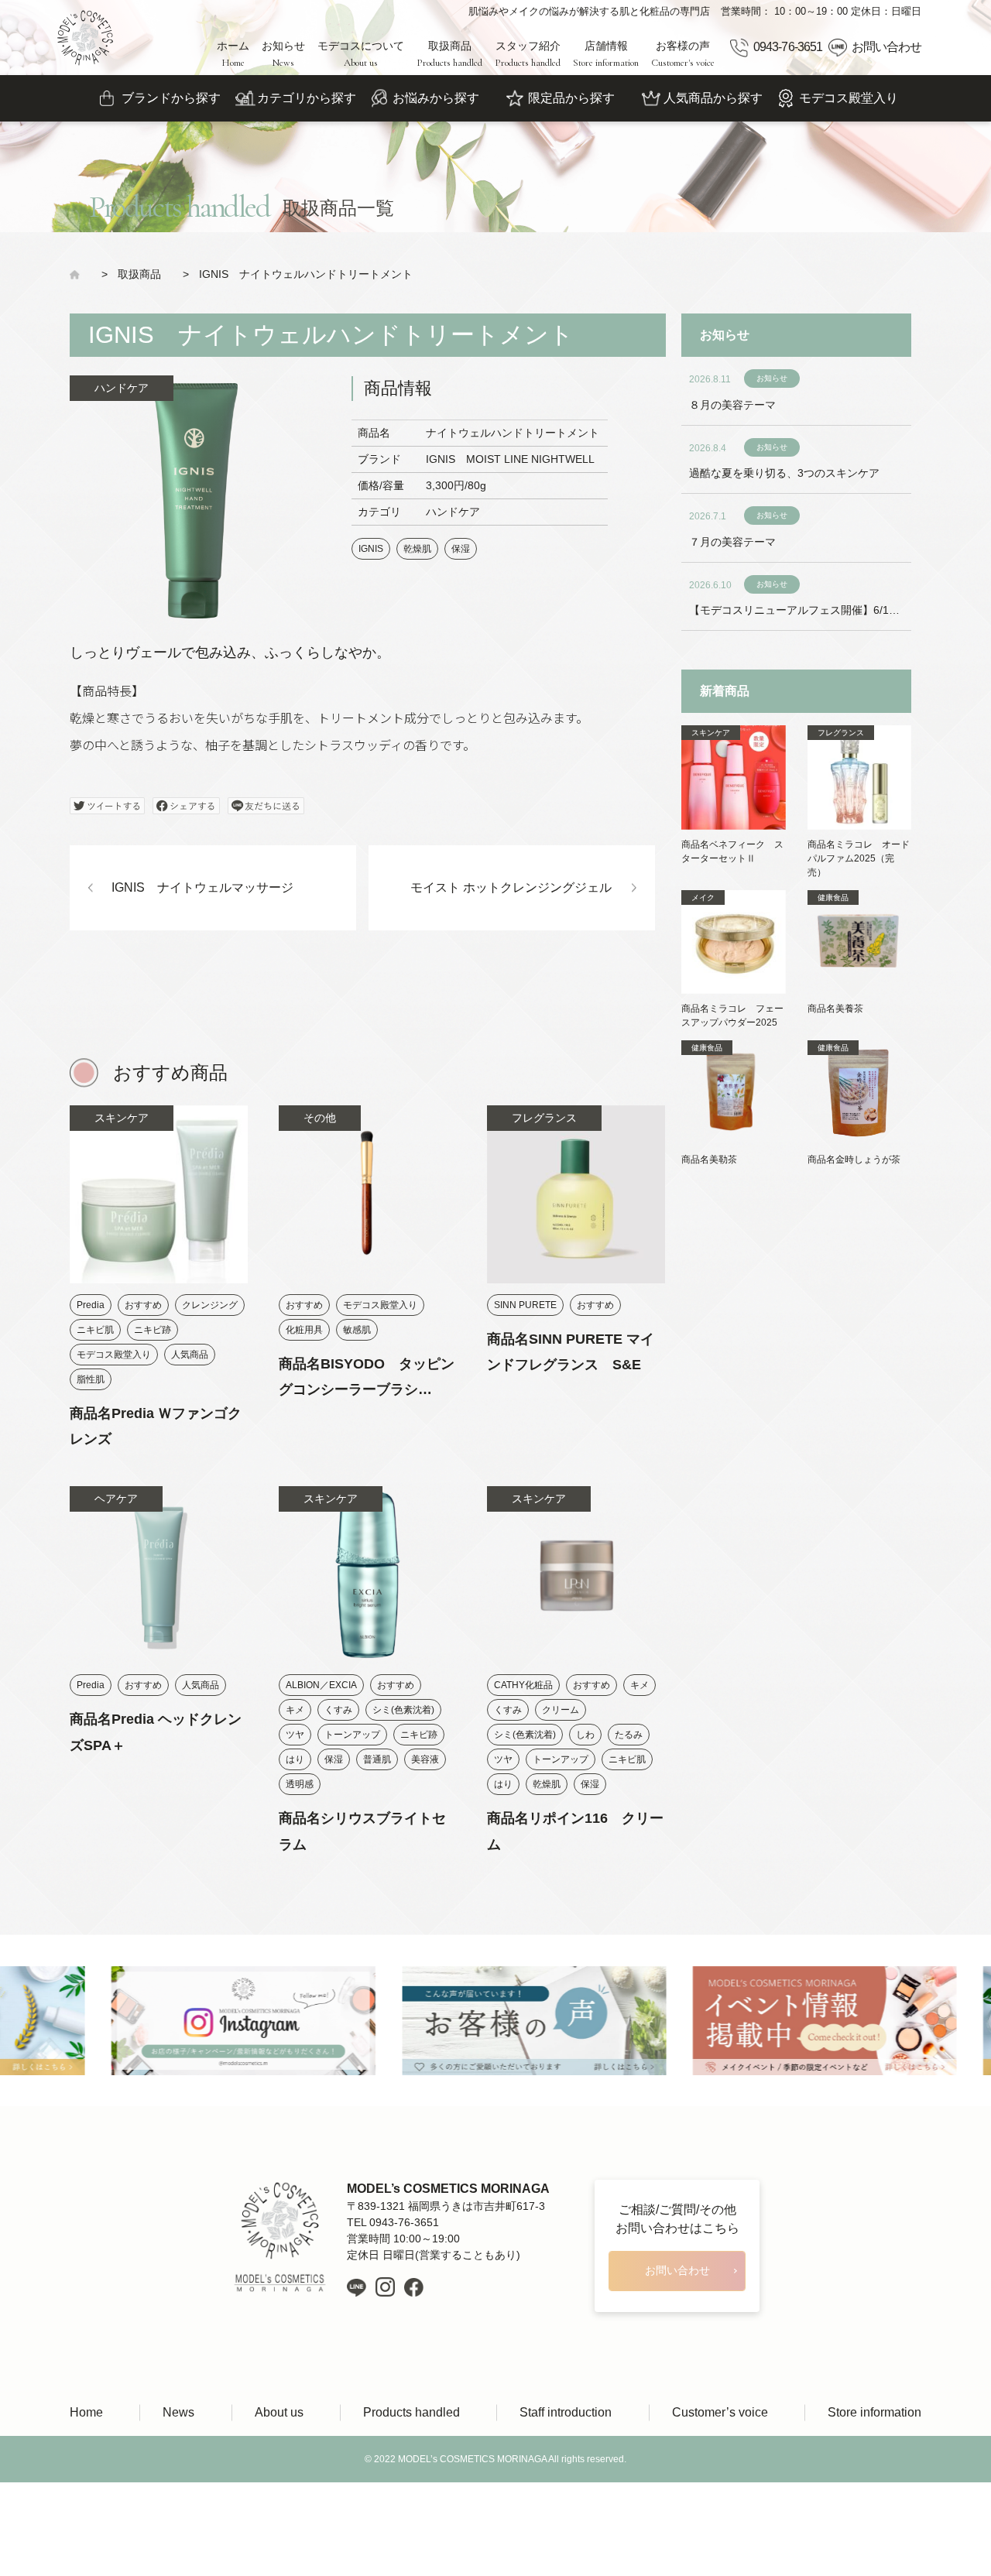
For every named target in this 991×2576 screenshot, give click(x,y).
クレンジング (210, 1305)
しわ (585, 1735)
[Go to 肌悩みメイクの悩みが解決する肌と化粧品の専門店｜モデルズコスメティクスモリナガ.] (80, 274)
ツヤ (295, 1735)
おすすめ (143, 1305)
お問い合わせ (886, 47)
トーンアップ (352, 1735)
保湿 (461, 549)
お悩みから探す (436, 98)
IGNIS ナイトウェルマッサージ (202, 887)
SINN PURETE (525, 1305)
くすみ (338, 1710)
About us (279, 2412)
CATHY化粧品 (523, 1685)
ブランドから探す (171, 98)
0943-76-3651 (787, 47)
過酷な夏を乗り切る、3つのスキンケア (784, 473)
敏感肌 (357, 1330)
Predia (91, 1305)
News (178, 2412)
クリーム (561, 1710)
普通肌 (377, 1759)
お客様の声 (683, 54)
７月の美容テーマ (732, 542)
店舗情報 (606, 54)
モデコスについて (361, 54)
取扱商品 (449, 54)
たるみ (629, 1735)
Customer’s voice (720, 2412)
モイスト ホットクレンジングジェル (511, 887)
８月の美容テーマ (732, 405)
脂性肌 (91, 1379)
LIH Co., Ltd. (519, 2506)
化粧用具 (304, 1330)
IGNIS (371, 549)
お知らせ (283, 54)
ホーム (233, 54)
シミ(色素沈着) (403, 1710)
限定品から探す (571, 98)
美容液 (425, 1759)
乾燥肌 (417, 549)
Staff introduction (566, 2412)
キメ (295, 1710)
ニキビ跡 (153, 1330)
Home (86, 2412)
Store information (874, 2412)
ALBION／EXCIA (321, 1685)
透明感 (300, 1784)
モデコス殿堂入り (849, 98)
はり (295, 1759)
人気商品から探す (713, 98)
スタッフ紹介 (528, 54)
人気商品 (190, 1355)
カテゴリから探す (307, 98)
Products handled (411, 2412)
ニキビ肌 (95, 1330)
